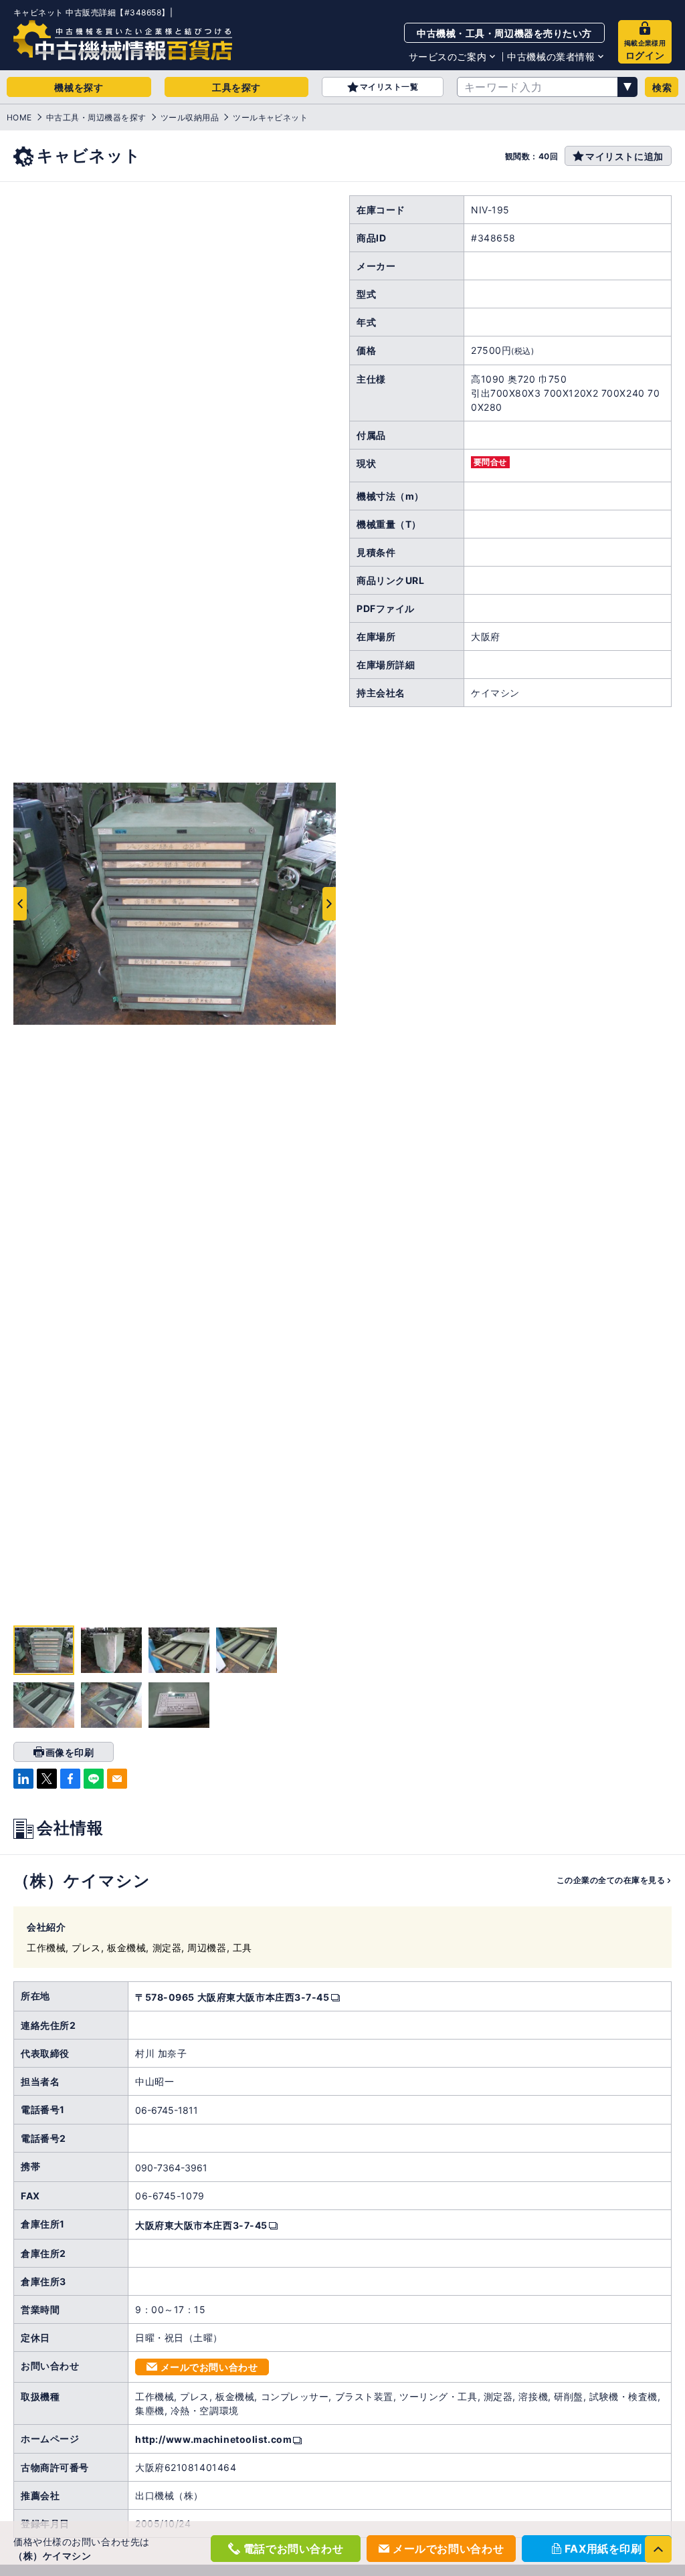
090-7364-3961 (171, 2168)
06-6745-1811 (167, 2110)
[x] (47, 1779)
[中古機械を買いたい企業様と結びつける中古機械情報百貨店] (123, 40)
